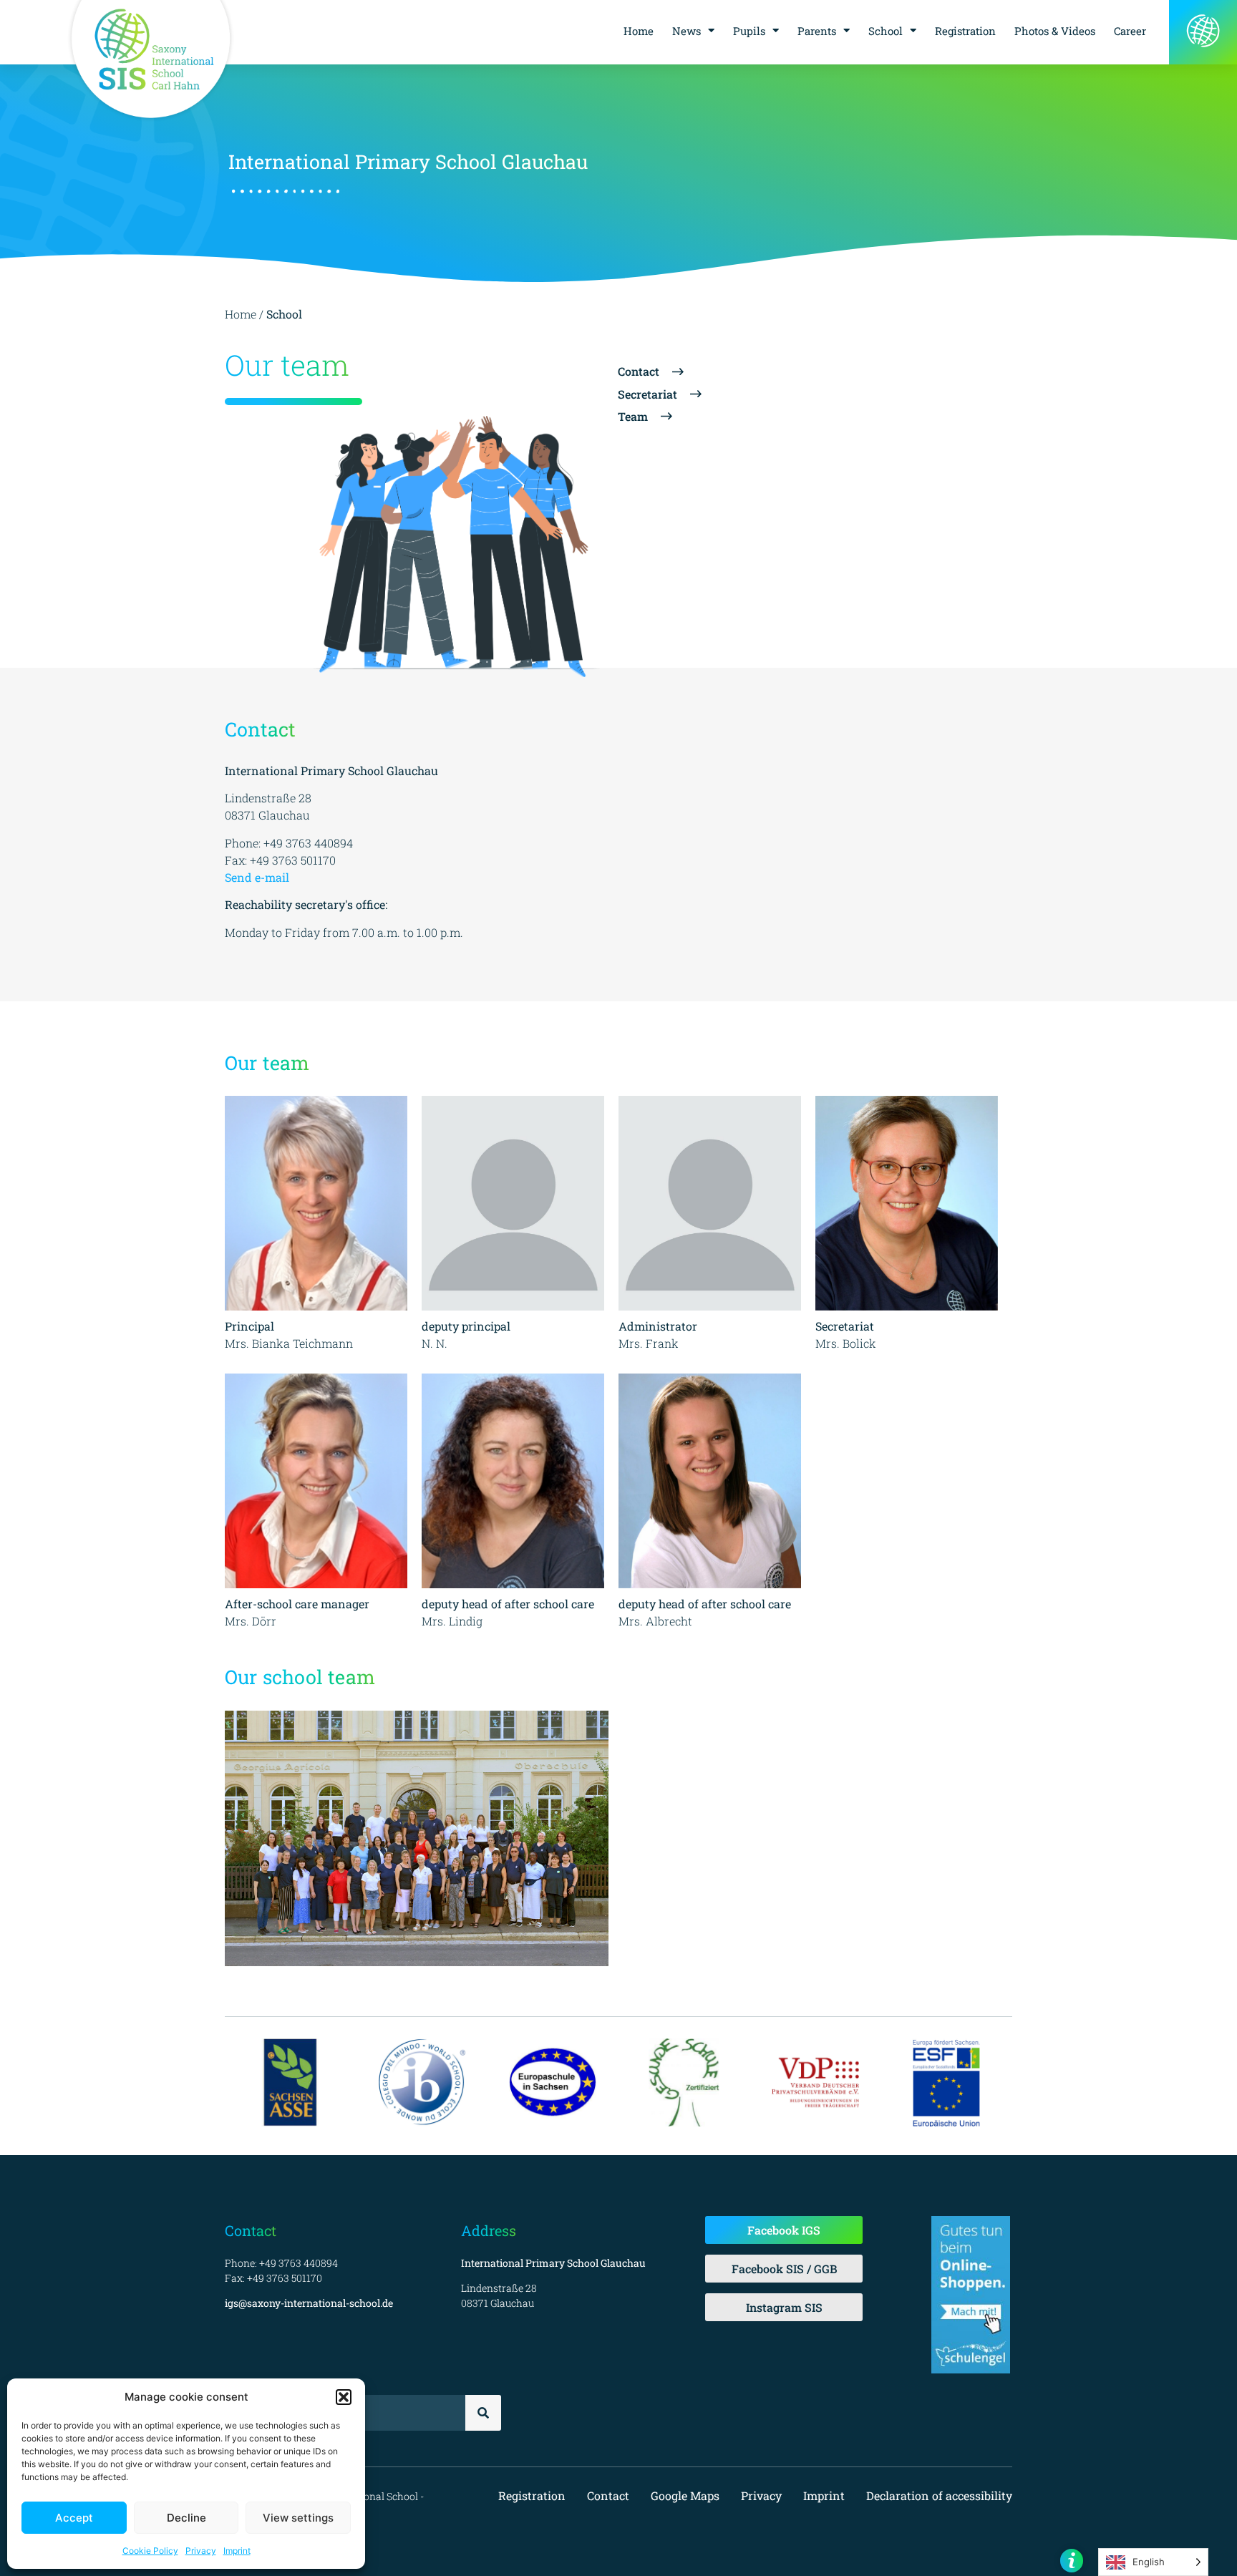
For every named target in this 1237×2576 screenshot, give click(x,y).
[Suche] (483, 2413)
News (687, 31)
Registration (965, 31)
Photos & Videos (1055, 31)
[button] (344, 2397)
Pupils (749, 31)
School (886, 31)
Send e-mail (257, 877)
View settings (298, 2518)
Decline (186, 2518)
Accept (74, 2518)
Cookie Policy (150, 2551)
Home (639, 31)
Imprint (237, 2551)
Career (1130, 31)
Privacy (201, 2551)
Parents (817, 31)
